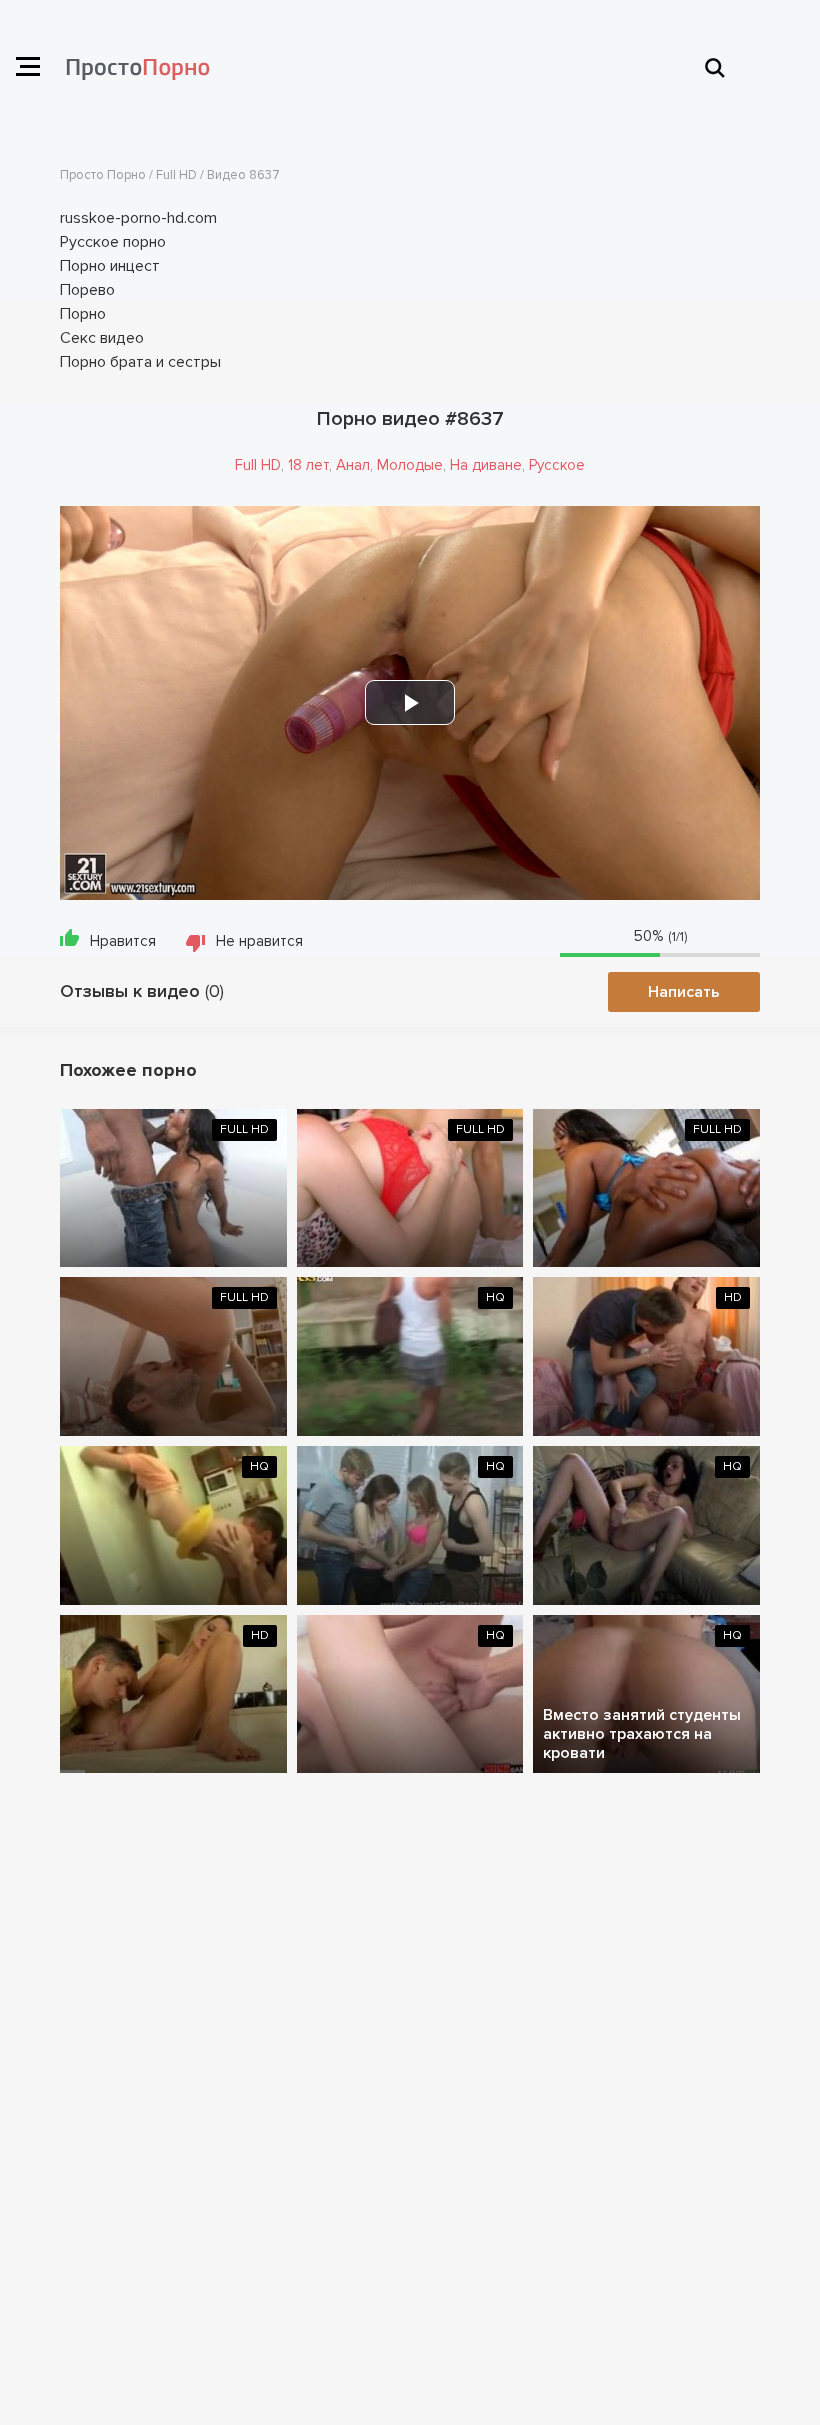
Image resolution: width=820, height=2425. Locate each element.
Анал (353, 465)
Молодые (410, 465)
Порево (87, 290)
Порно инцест (110, 266)
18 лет (308, 465)
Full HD (258, 465)
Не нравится (259, 941)
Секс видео (102, 338)
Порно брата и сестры (140, 362)
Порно (83, 314)
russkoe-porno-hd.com (138, 218)
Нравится (123, 941)
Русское (557, 465)
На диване (486, 465)
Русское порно (113, 242)
